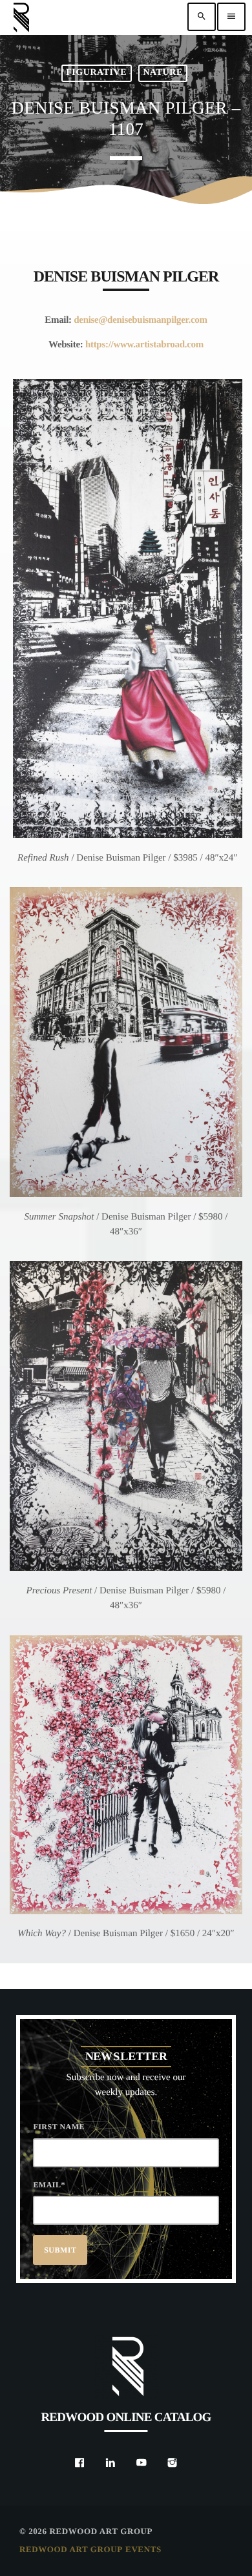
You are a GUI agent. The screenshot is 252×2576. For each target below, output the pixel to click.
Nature (163, 73)
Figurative (96, 73)
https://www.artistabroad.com (144, 345)
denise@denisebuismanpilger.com (141, 320)
